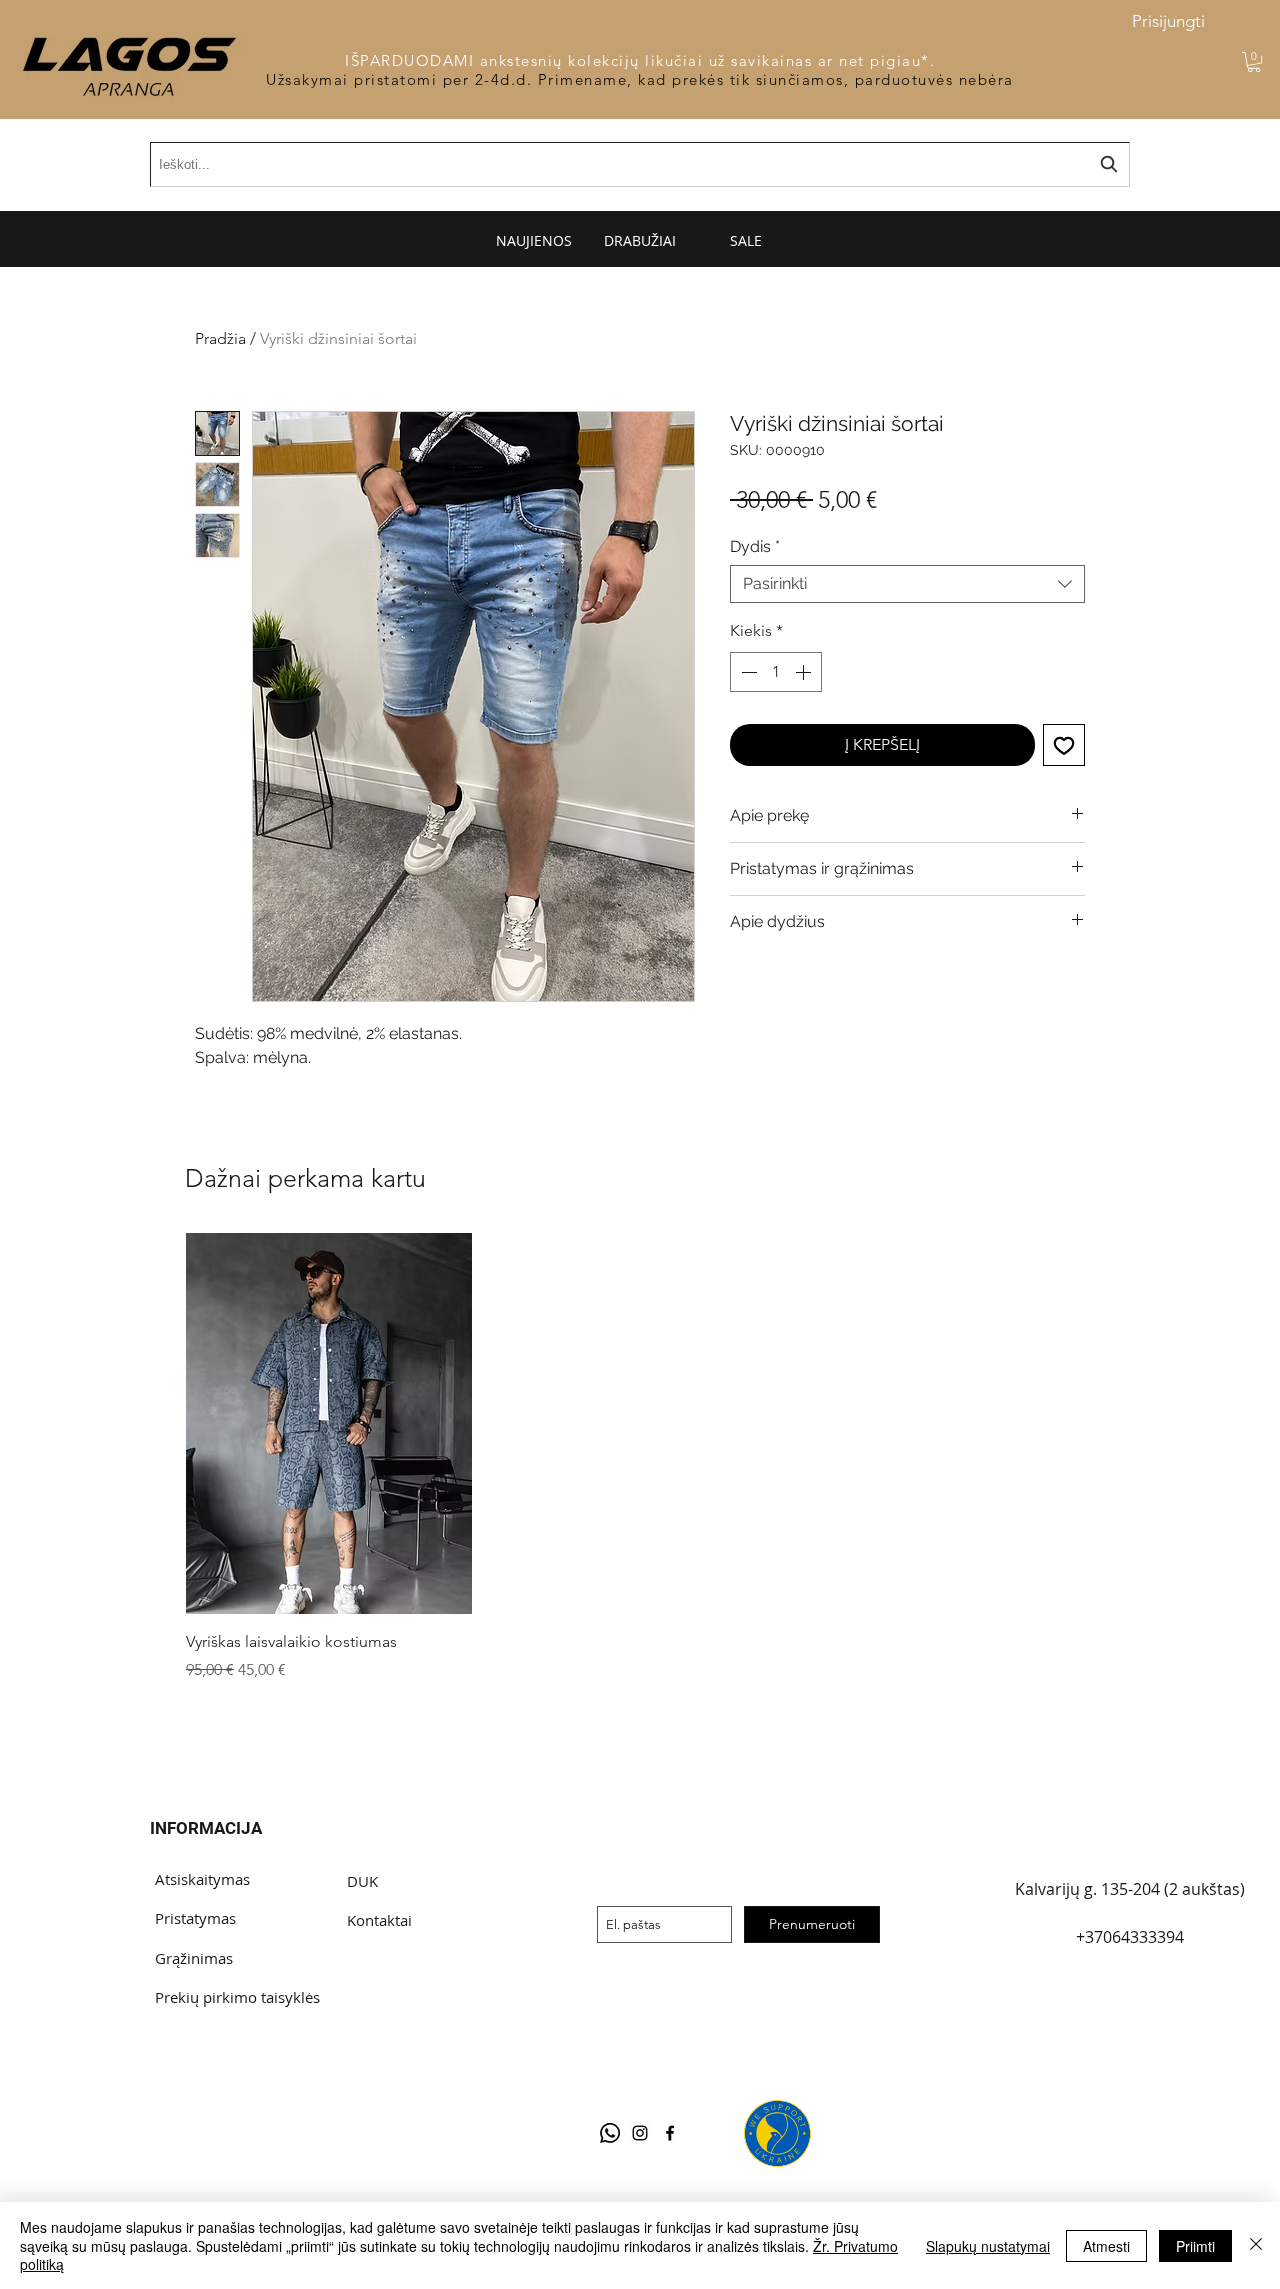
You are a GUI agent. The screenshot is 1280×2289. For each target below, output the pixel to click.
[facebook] (670, 2133)
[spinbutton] (776, 672)
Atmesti (1106, 2246)
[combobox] (907, 584)
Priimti (1195, 2246)
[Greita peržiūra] (329, 1423)
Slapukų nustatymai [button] (988, 2246)
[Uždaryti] (1256, 2245)
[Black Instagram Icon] (640, 2133)
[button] (1254, 62)
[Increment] (805, 672)
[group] (635, 1457)
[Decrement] (747, 672)
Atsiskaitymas (202, 1879)
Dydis (755, 546)
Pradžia (220, 338)
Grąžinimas (194, 1958)
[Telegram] (610, 2133)
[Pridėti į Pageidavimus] (1064, 745)
